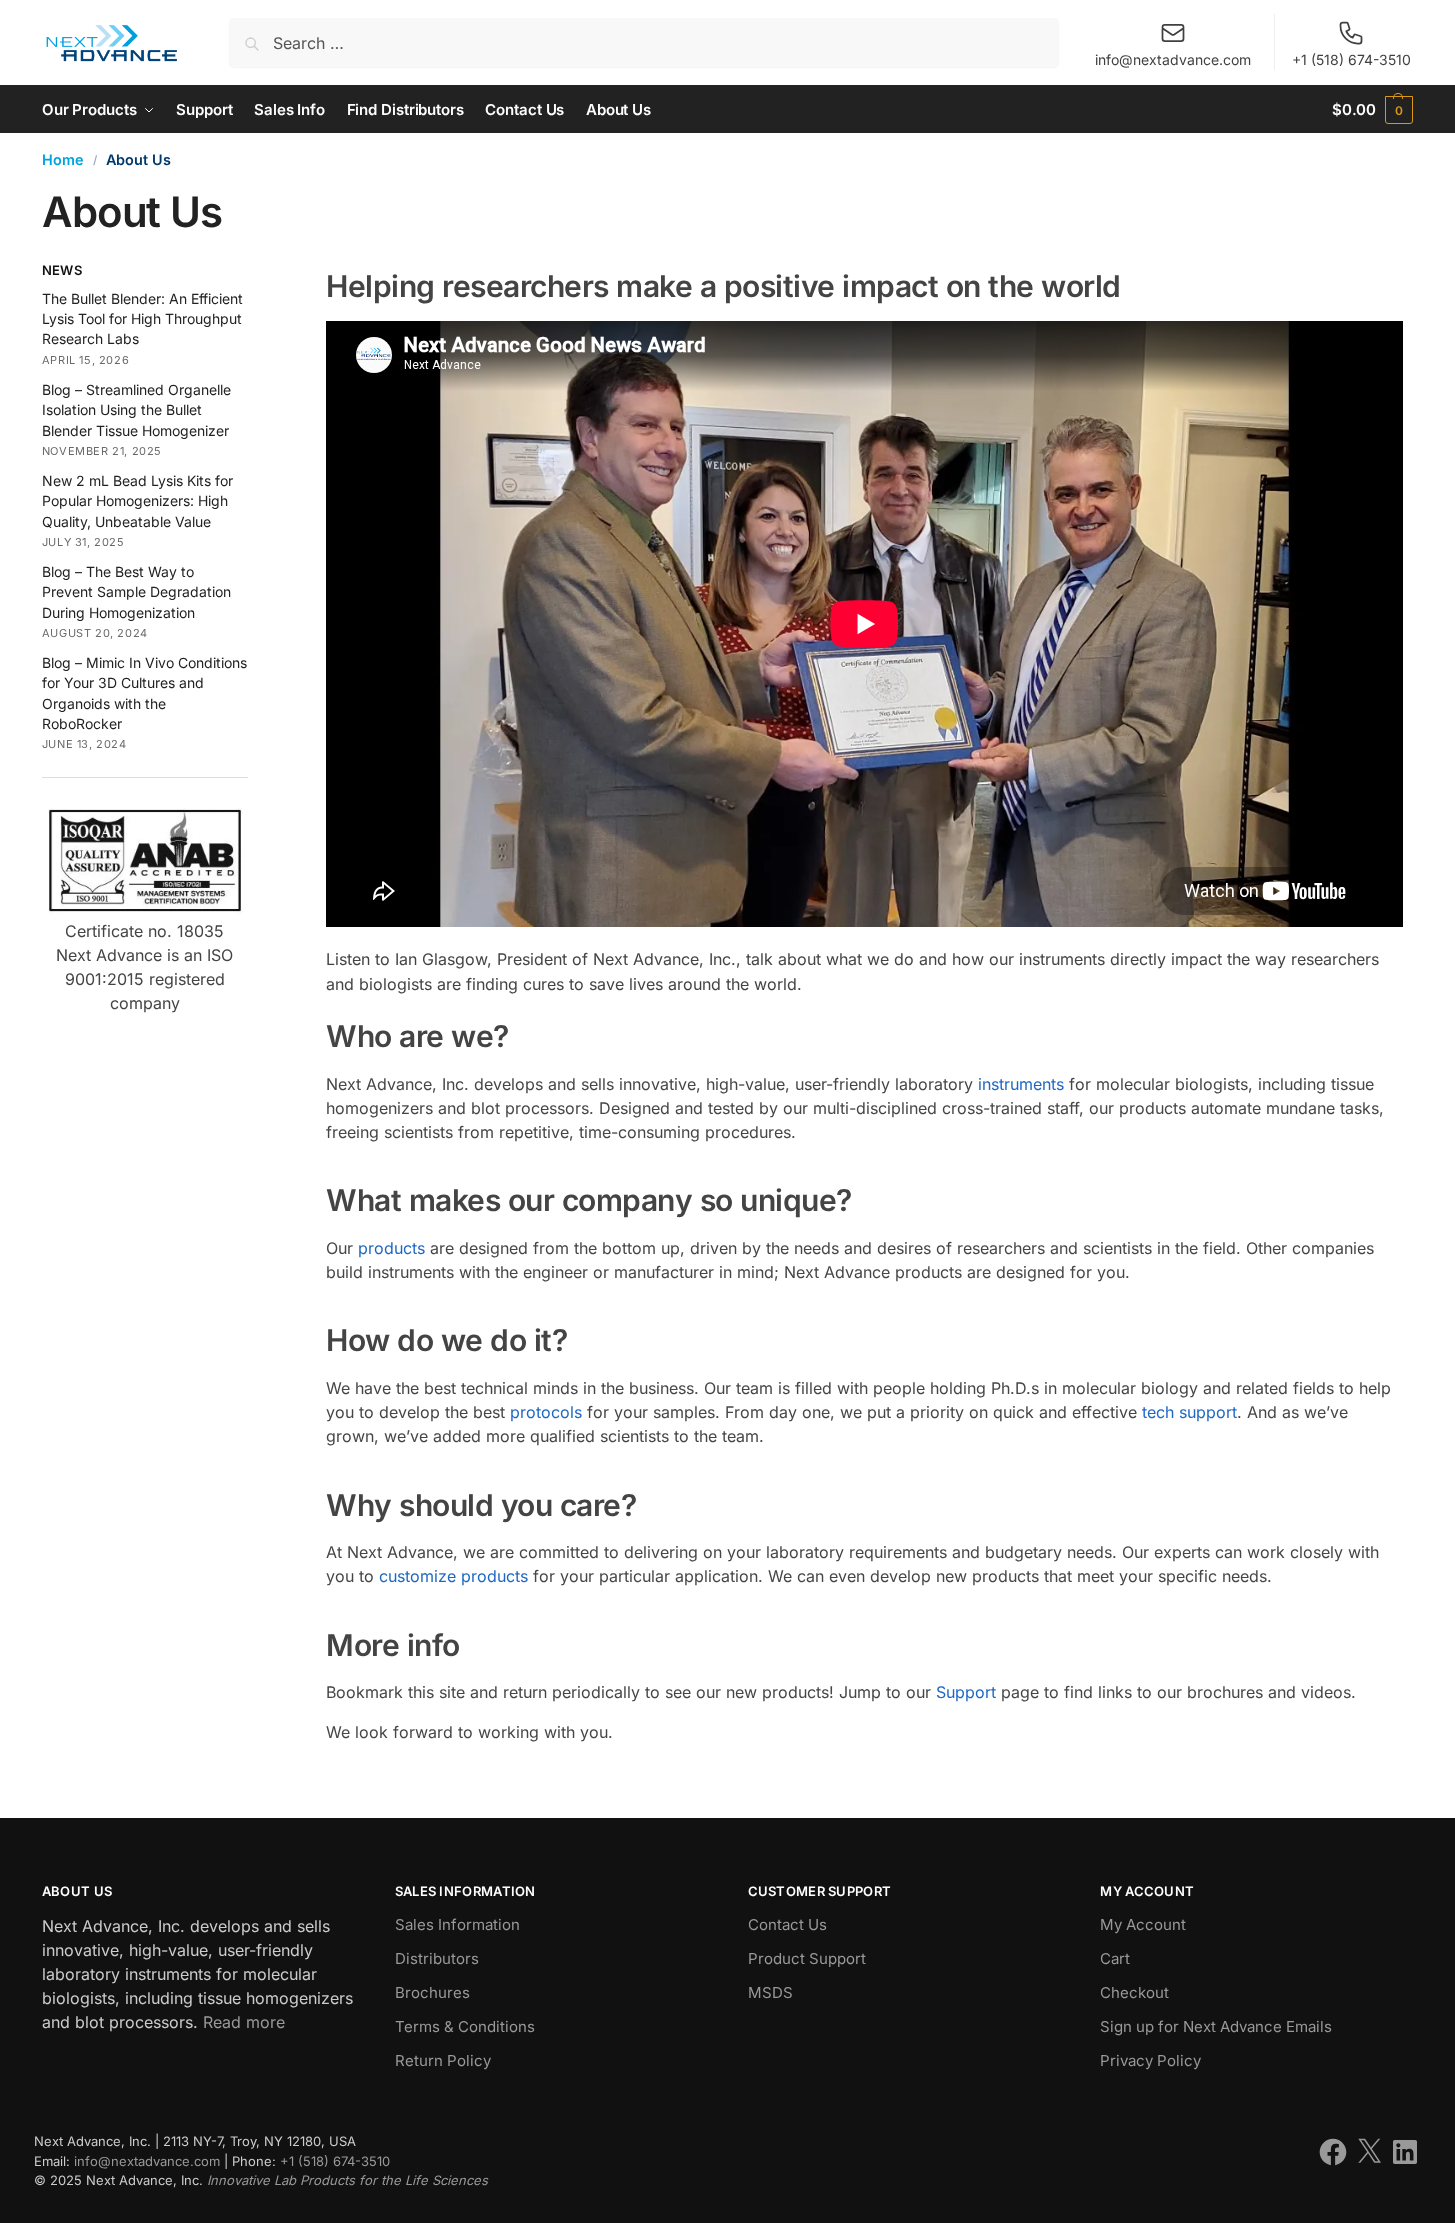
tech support (1189, 1412)
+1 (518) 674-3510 (1351, 59)
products (391, 1248)
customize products (453, 1576)
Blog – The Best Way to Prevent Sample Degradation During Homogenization (136, 592)
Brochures (432, 1992)
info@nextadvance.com (1173, 59)
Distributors (437, 1958)
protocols (546, 1412)
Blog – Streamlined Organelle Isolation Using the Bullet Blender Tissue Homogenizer (136, 410)
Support (966, 1692)
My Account (1143, 1924)
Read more (244, 2022)
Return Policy (443, 2060)
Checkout (1134, 1992)
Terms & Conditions (465, 2026)
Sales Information (457, 1924)
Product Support (807, 1958)
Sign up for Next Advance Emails (1216, 2026)
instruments (1021, 1084)
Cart (1115, 1958)
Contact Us (787, 1924)
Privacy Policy (1150, 2060)
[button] (1372, 109)
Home (63, 159)
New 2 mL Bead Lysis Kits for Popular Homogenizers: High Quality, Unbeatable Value (137, 501)
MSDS (770, 1992)
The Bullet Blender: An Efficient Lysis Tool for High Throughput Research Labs (142, 319)
